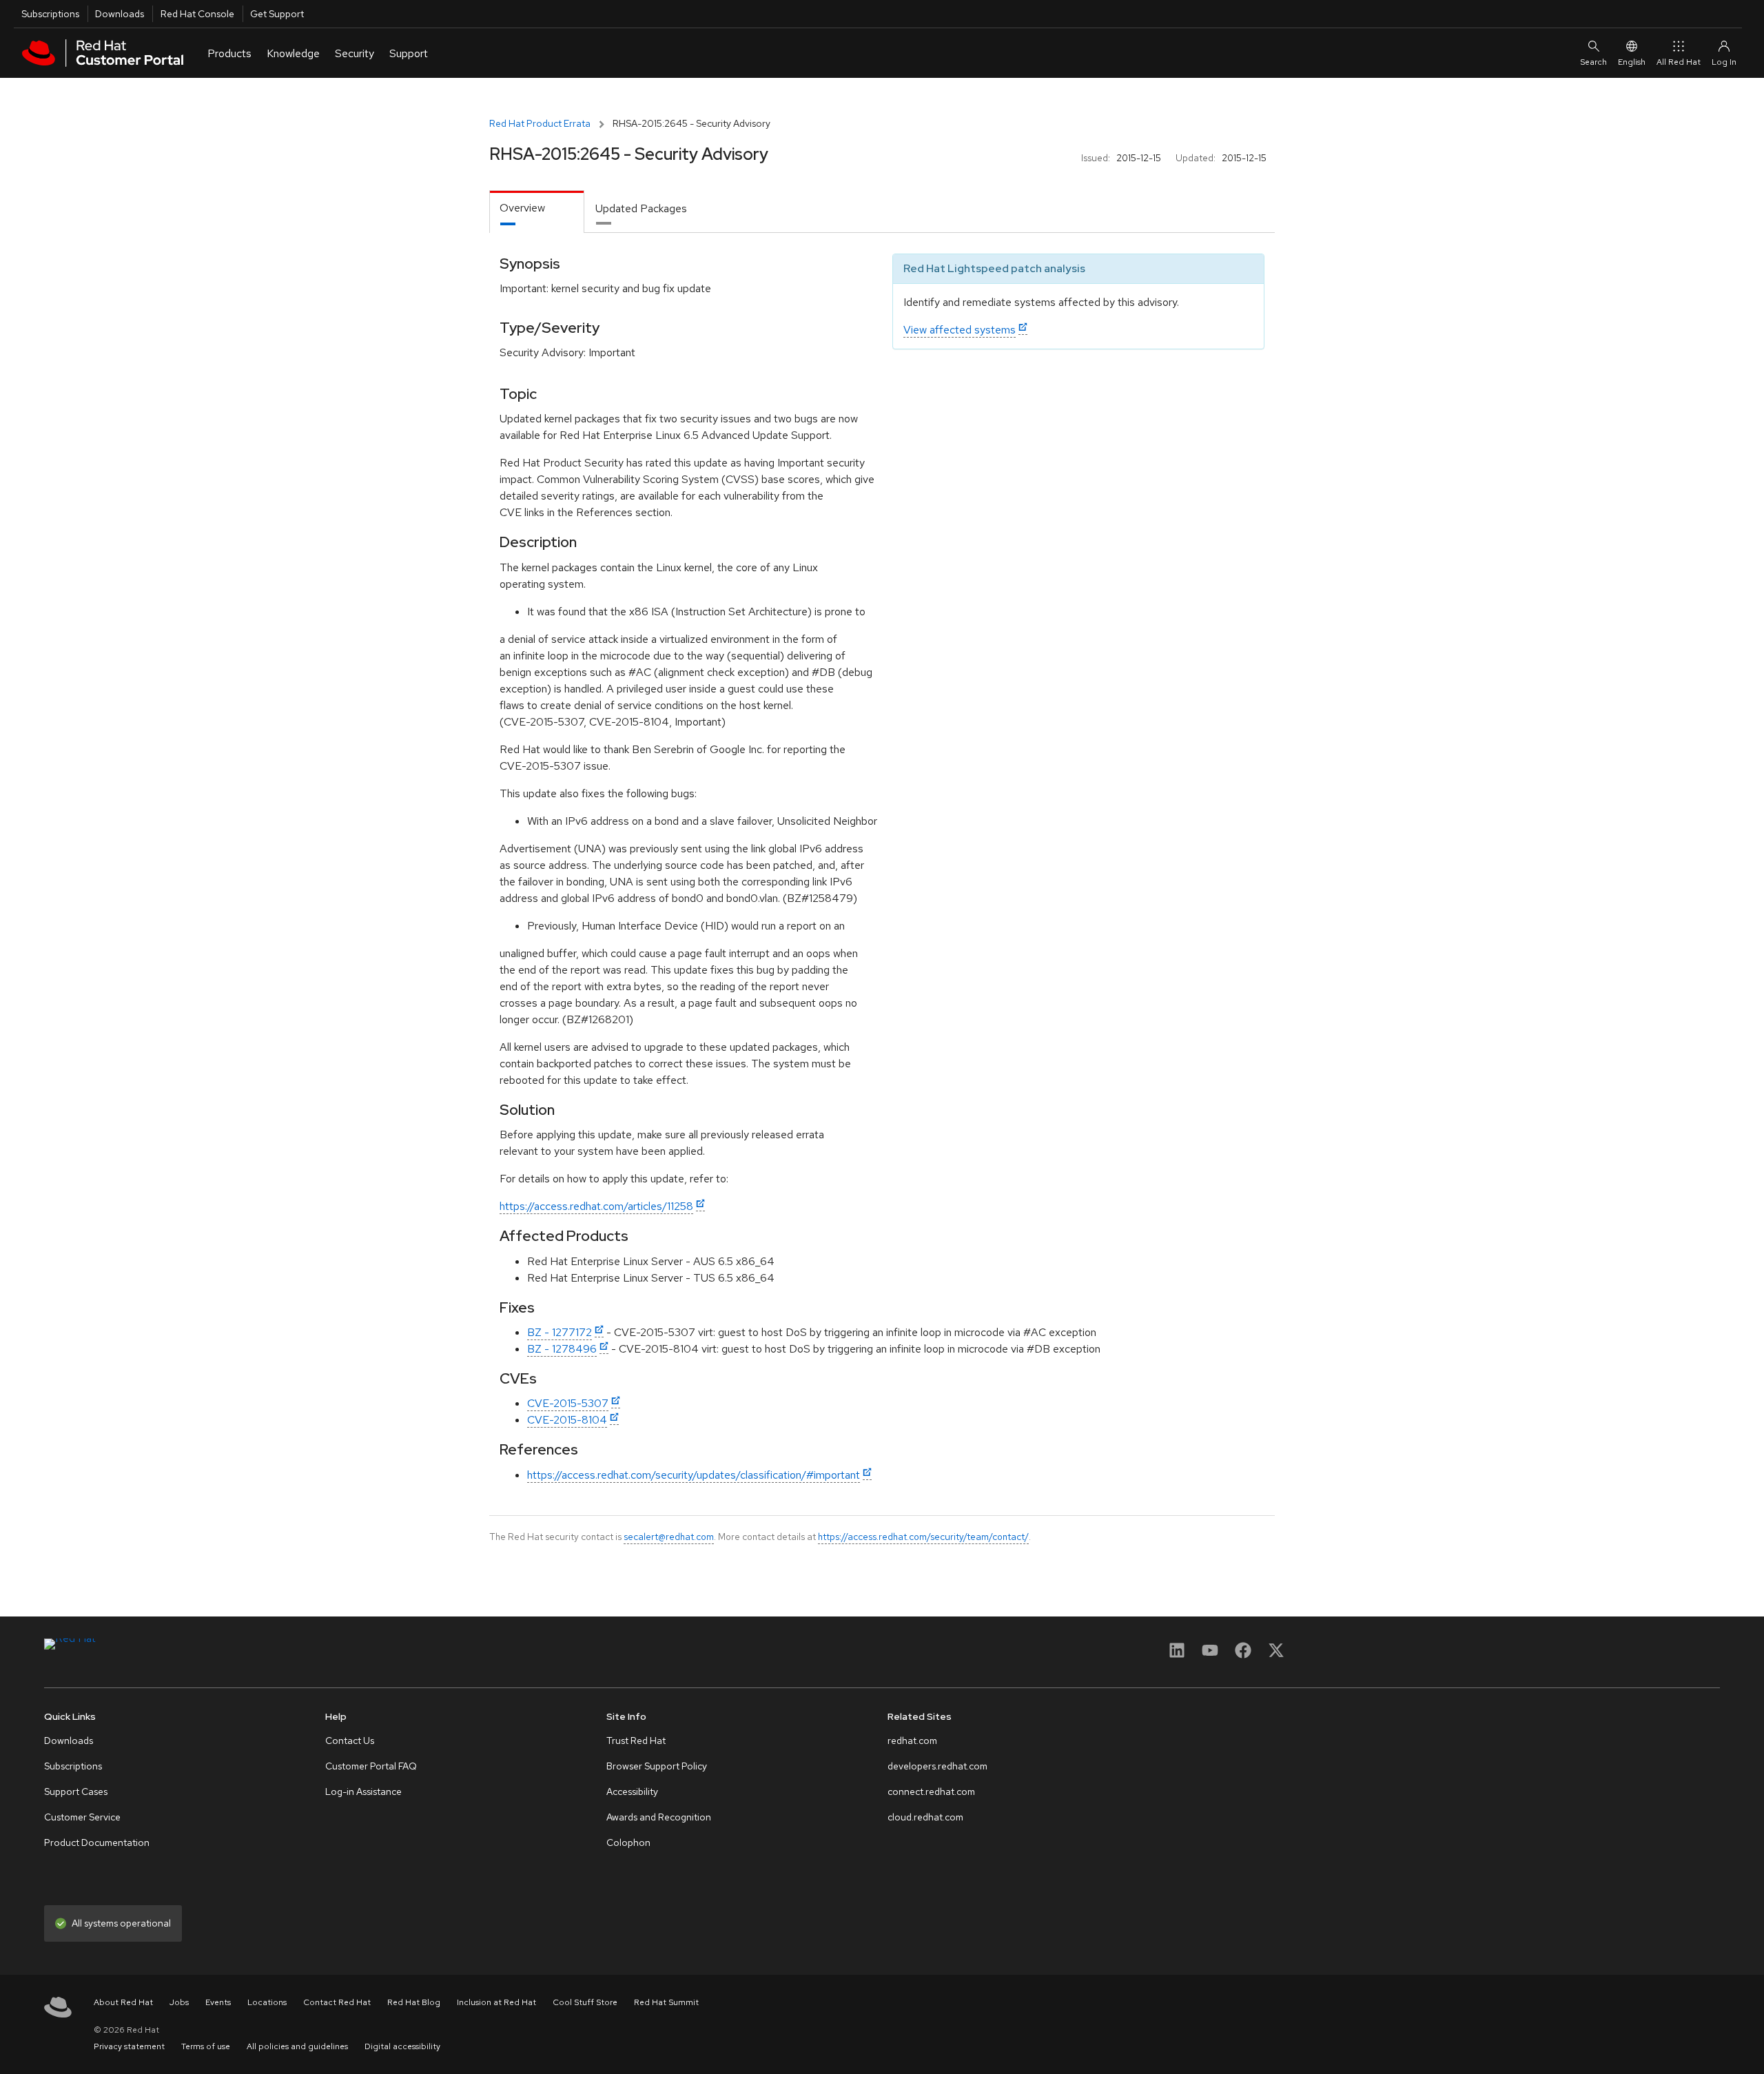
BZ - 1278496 (562, 1349)
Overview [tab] (522, 208)
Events (218, 2002)
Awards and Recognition (659, 1817)
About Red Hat (123, 2002)
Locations (267, 2002)
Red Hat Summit (666, 2002)
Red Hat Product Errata (540, 123)
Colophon (628, 1842)
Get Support (277, 14)
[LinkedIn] (1177, 1655)
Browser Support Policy (657, 1766)
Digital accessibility (402, 2046)
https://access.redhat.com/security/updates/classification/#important (694, 1475)
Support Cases (76, 1791)
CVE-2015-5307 (568, 1403)
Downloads (120, 14)
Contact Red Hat (337, 2002)
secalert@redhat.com (669, 1537)
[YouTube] (1210, 1655)
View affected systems (960, 330)
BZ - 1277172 (560, 1332)
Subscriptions (50, 14)
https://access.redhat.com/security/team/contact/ (923, 1537)
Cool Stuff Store (585, 2002)
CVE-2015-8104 (567, 1420)
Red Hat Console (197, 14)
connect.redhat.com (931, 1791)
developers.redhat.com (937, 1766)
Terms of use (206, 2046)
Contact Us (350, 1741)
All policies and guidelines (297, 2046)
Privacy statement (129, 2046)
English (1632, 62)
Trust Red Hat (636, 1741)
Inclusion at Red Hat (496, 2002)
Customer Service (82, 1817)
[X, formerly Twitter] (1276, 1655)
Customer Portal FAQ (371, 1766)
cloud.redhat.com (925, 1817)
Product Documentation (97, 1842)
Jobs (179, 2002)
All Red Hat (1679, 62)
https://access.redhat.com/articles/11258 (596, 1206)
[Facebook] (1243, 1655)
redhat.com (912, 1741)
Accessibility (632, 1791)
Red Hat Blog (414, 2002)
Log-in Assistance (363, 1791)
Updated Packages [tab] (641, 208)
